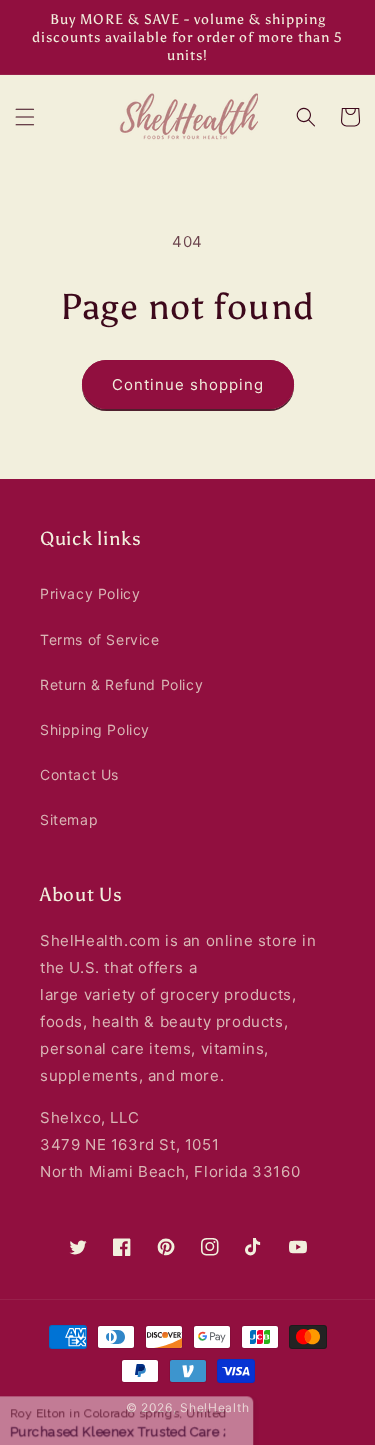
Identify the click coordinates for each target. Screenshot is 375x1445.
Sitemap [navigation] (69, 819)
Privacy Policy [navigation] (90, 593)
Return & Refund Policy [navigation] (121, 684)
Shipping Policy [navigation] (95, 729)
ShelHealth (214, 1407)
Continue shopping (188, 384)
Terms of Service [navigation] (100, 639)
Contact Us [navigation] (79, 774)
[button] (25, 117)
